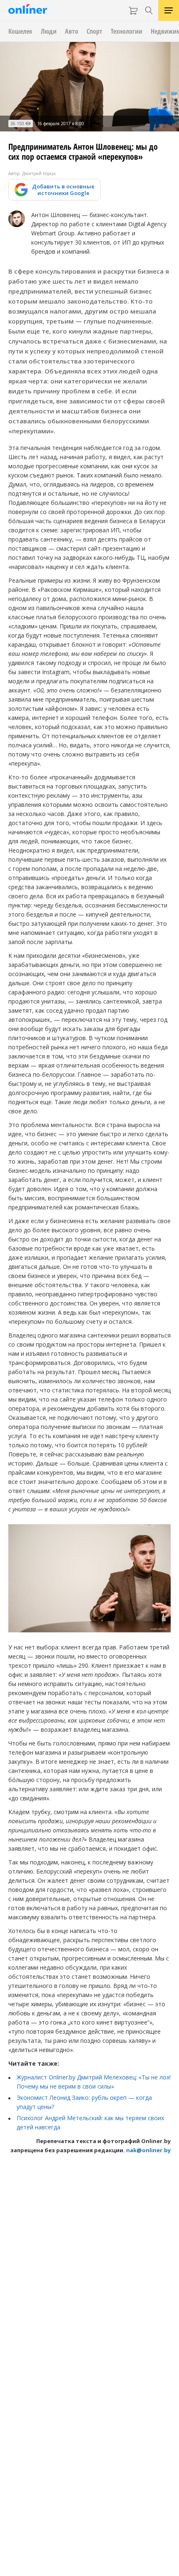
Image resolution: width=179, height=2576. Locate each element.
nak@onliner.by (148, 2150)
